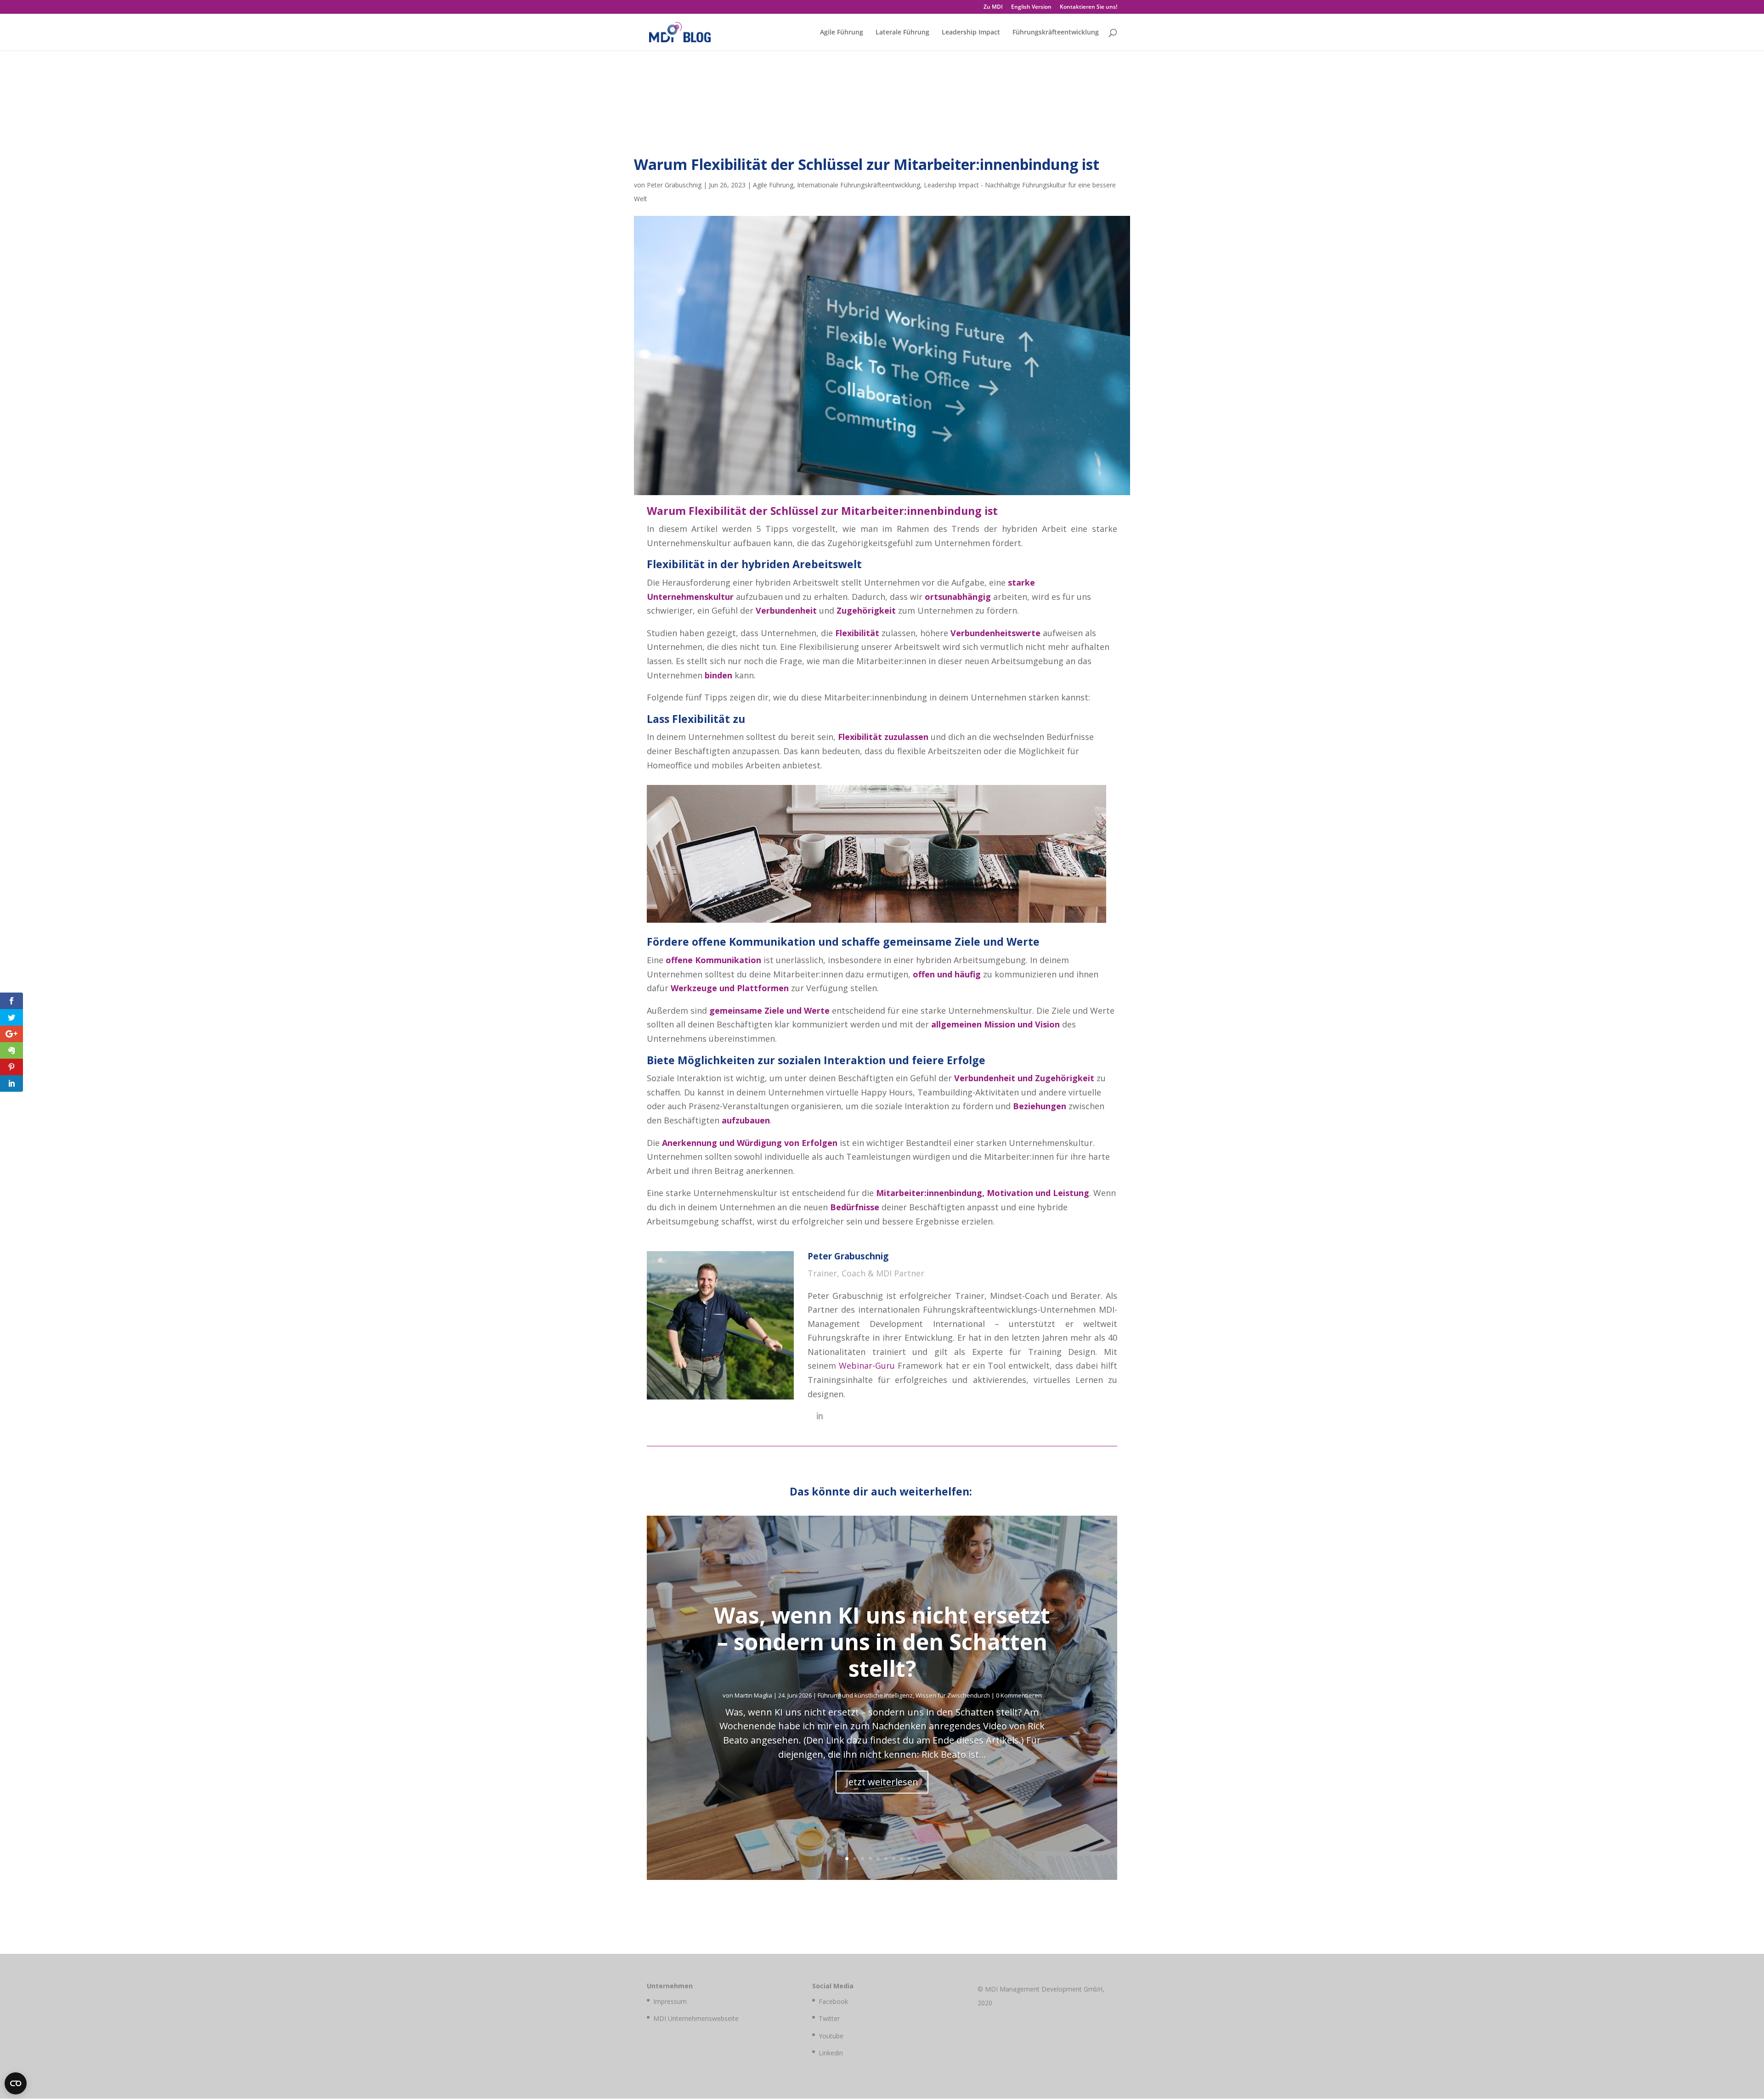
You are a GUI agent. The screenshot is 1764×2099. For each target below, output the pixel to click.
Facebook (833, 2001)
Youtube (831, 2036)
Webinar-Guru (867, 1365)
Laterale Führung (902, 33)
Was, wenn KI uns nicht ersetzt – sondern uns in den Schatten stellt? (882, 1642)
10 (917, 1859)
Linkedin (831, 2053)
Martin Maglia (753, 1695)
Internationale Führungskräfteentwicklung (859, 185)
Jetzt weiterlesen (882, 1782)
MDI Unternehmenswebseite (696, 2018)
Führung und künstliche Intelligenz (865, 1695)
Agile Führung (842, 33)
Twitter (829, 2018)
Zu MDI (993, 7)
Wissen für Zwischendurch (953, 1695)
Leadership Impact (971, 33)
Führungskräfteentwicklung (1056, 33)
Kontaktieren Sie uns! (1088, 7)
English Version (1031, 7)
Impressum (670, 2001)
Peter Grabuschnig (674, 185)
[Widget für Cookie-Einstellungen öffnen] (16, 2083)
